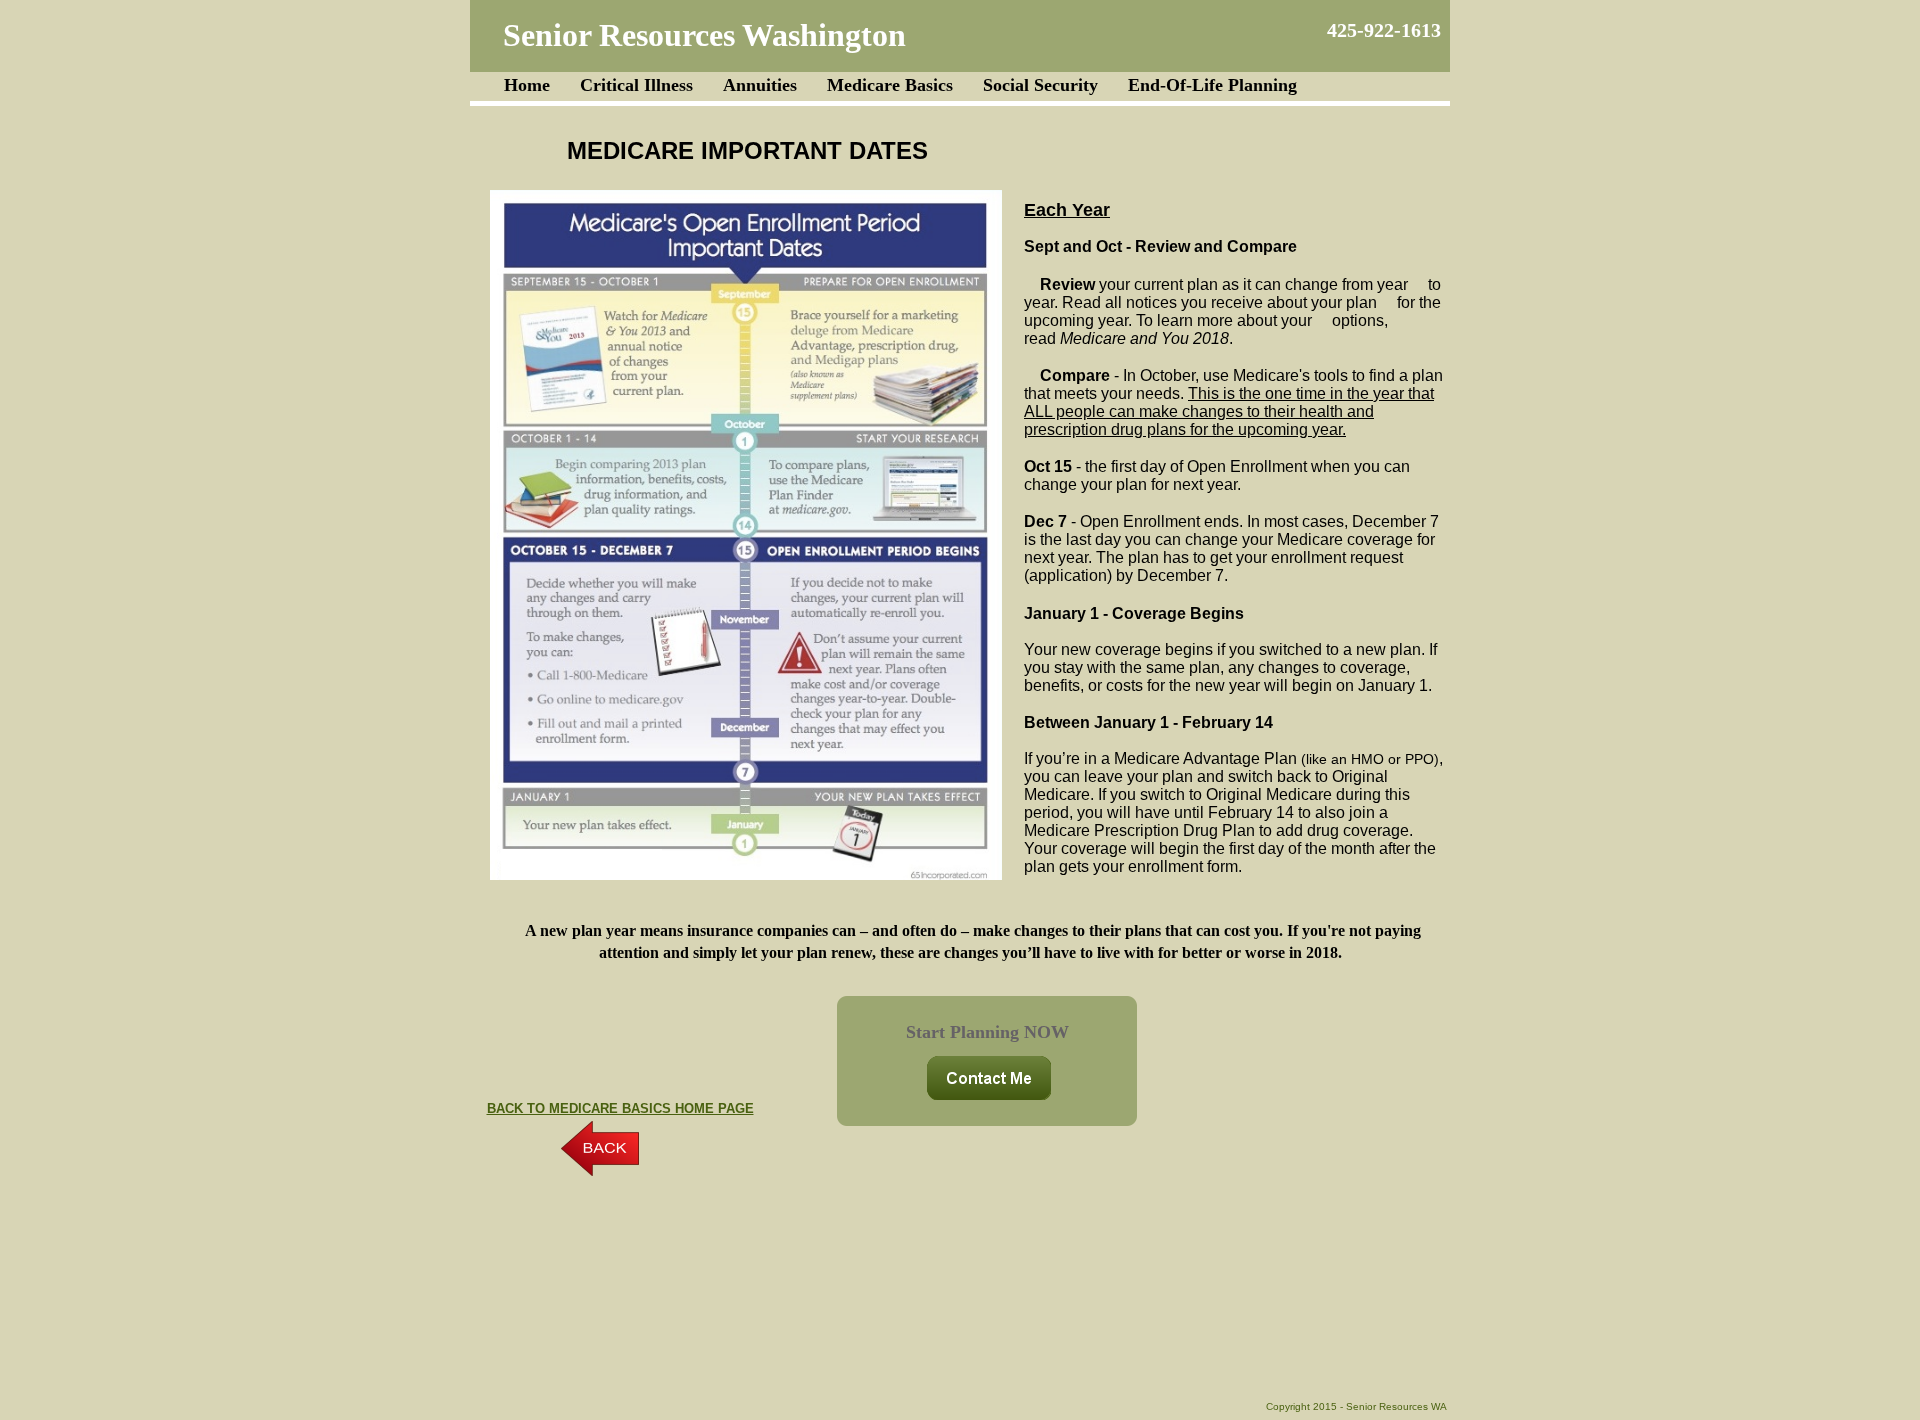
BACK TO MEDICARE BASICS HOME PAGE (620, 1108)
